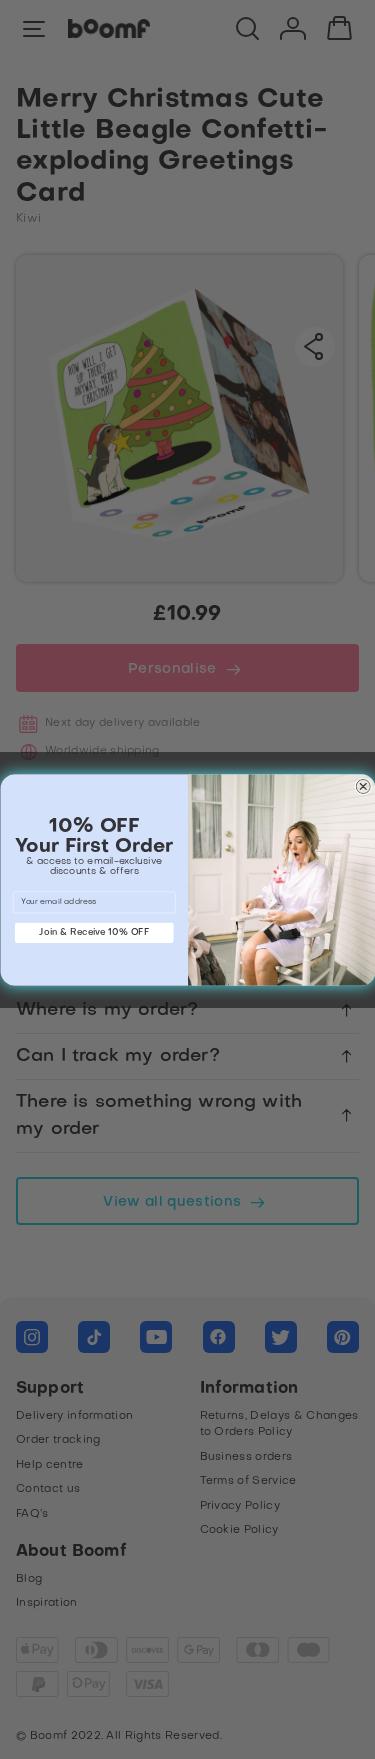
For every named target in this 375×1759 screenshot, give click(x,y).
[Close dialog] (362, 786)
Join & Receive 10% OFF (94, 932)
